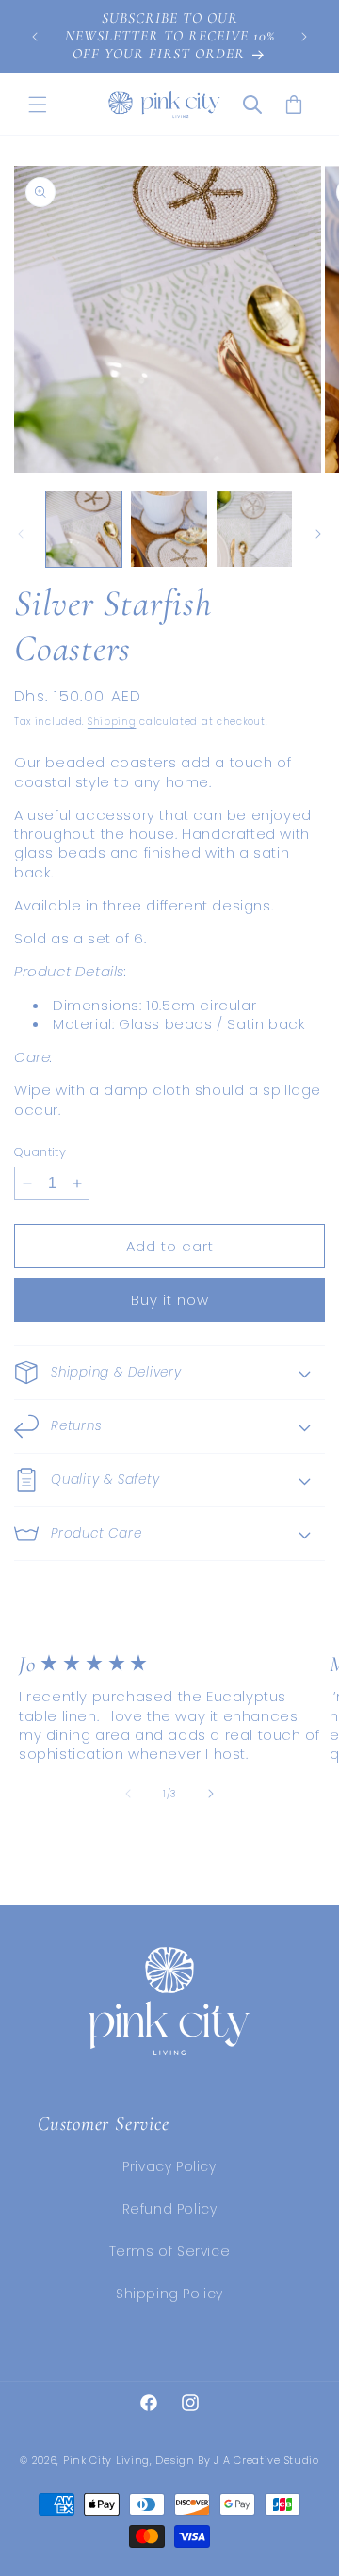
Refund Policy (170, 2209)
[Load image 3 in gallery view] (254, 529)
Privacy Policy (169, 2166)
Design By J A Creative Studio (237, 2460)
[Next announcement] (304, 37)
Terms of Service (170, 2251)
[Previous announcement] (35, 37)
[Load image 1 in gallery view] (84, 529)
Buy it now (170, 1300)
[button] (38, 105)
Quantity (40, 1152)
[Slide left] (21, 534)
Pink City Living (106, 2460)
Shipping (112, 722)
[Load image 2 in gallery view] (169, 529)
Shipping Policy (169, 2294)
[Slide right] (318, 534)
